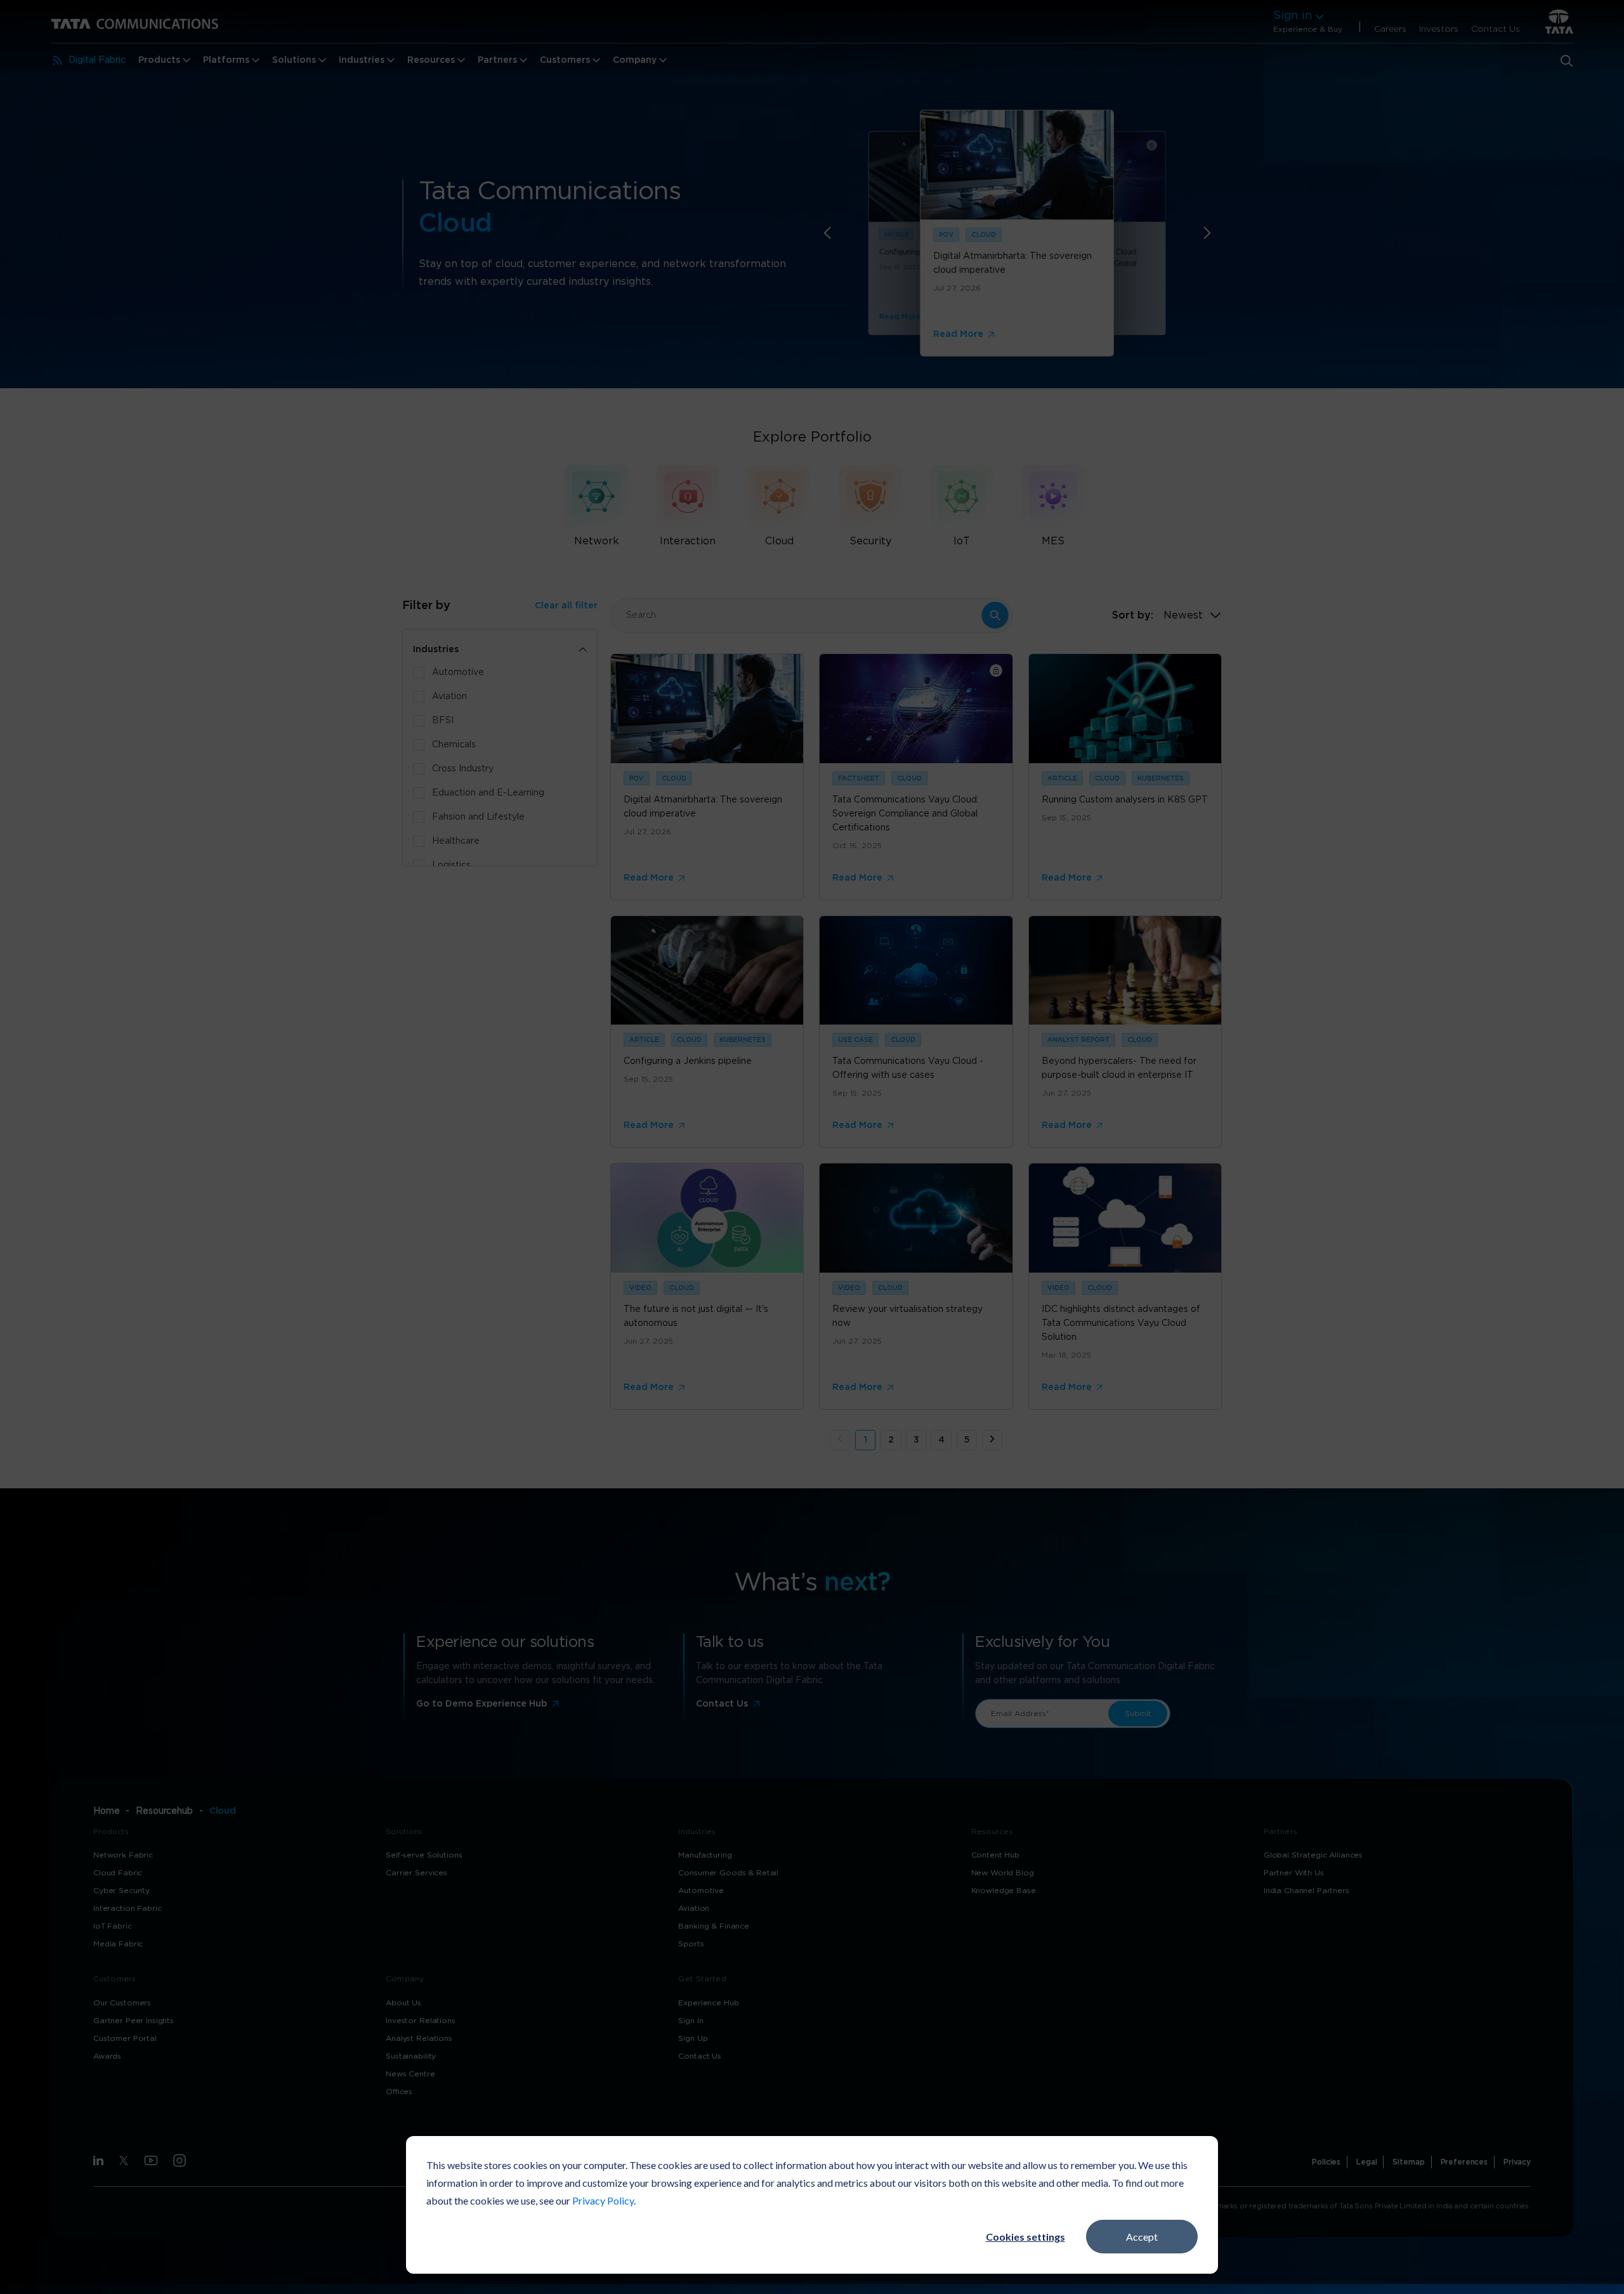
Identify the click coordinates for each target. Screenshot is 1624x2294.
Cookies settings (1025, 2237)
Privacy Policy (603, 2200)
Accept (1142, 2237)
